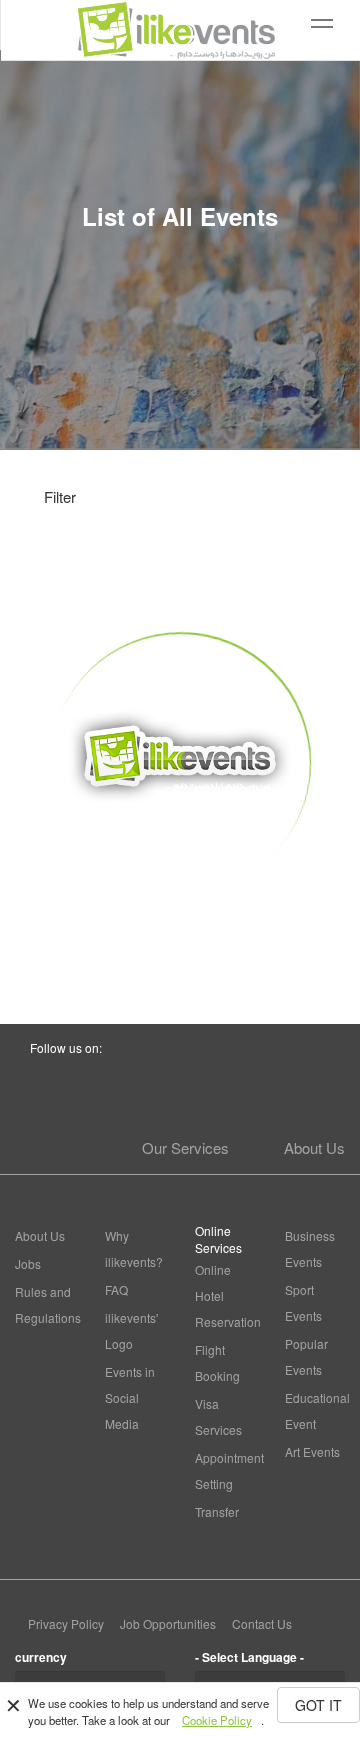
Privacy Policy (66, 1623)
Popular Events (306, 1356)
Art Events (312, 1451)
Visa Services (218, 1416)
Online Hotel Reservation (225, 1295)
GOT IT (318, 1705)
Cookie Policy (217, 1720)
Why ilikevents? (134, 1248)
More (180, 930)
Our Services (185, 1147)
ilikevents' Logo (131, 1330)
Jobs (28, 1263)
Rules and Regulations (45, 1304)
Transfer (217, 1511)
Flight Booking (217, 1362)
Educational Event (315, 1410)
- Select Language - (249, 1657)
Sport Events (303, 1302)
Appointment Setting (225, 1470)
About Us (314, 1147)
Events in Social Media (130, 1397)
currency (41, 1657)
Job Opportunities (168, 1623)
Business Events (310, 1248)
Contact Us (262, 1623)
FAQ (116, 1289)
